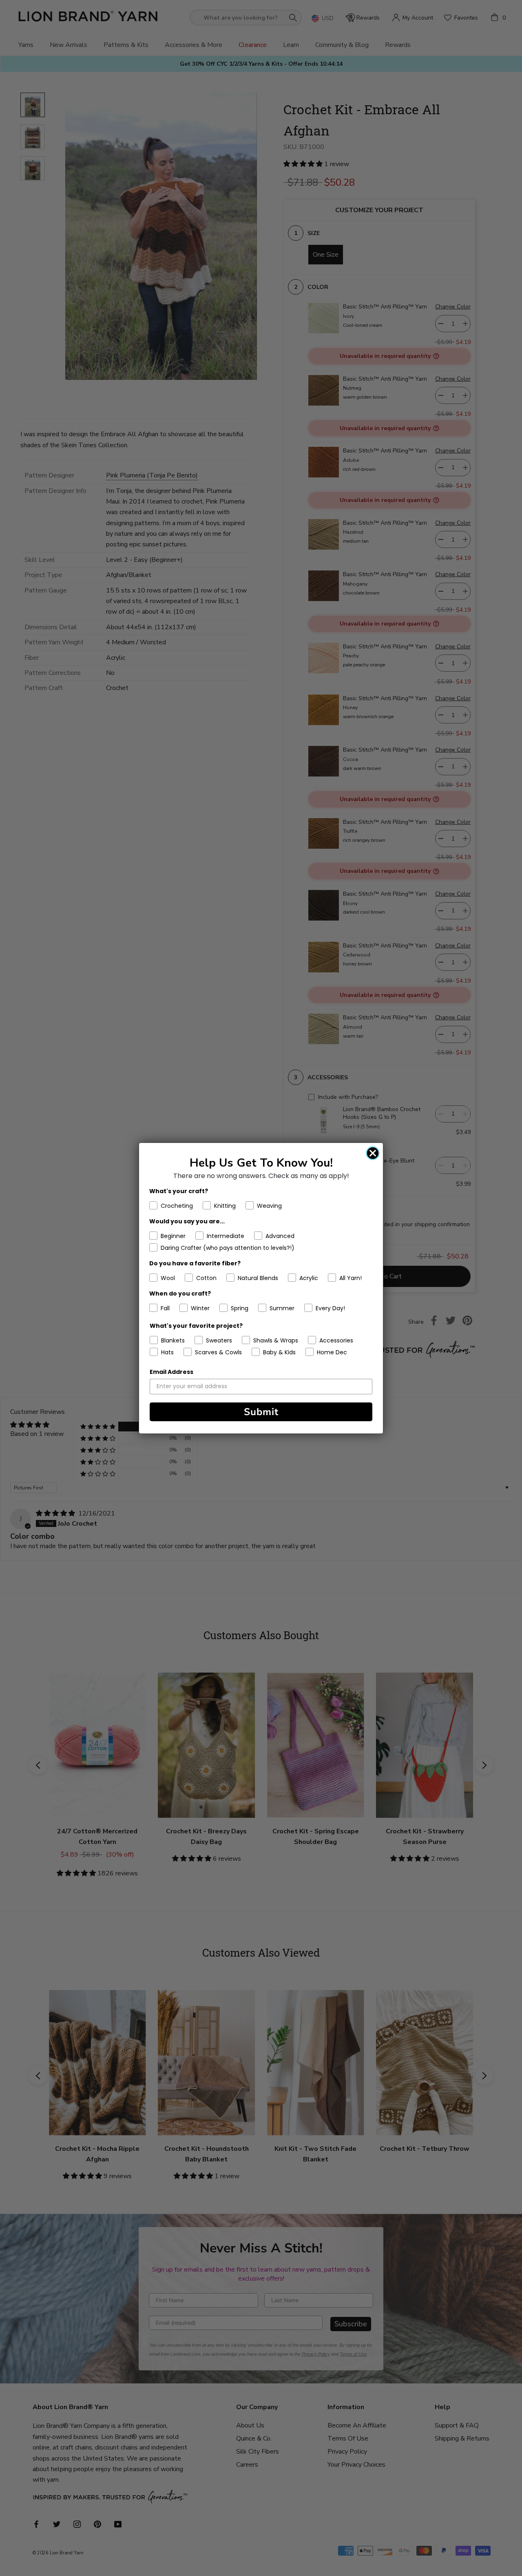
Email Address (171, 1372)
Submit (261, 1412)
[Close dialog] (373, 1153)
